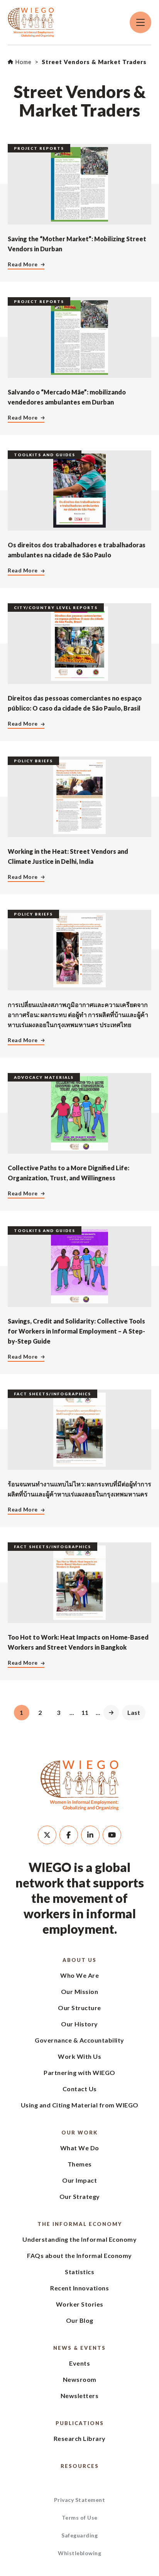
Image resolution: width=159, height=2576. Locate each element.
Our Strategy (80, 2196)
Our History (79, 2024)
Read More (23, 264)
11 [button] (85, 1712)
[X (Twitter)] (47, 1835)
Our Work (79, 2133)
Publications (80, 2423)
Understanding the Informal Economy (79, 2239)
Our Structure (79, 2008)
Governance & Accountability (79, 2040)
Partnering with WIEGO (79, 2072)
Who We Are (79, 1975)
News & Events (79, 2348)
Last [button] (134, 1712)
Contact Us (80, 2089)
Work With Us (79, 2056)
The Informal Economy (80, 2224)
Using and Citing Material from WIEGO (80, 2105)
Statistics (79, 2272)
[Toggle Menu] (140, 22)
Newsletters (80, 2396)
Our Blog (80, 2320)
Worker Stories (80, 2304)
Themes (80, 2164)
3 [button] (58, 1712)
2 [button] (40, 1712)
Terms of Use (80, 2518)
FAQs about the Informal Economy (79, 2255)
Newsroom (80, 2379)
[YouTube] (112, 1835)
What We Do (80, 2148)
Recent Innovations (79, 2288)
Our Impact (79, 2180)
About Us (79, 1960)
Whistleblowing (79, 2553)
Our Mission (80, 1991)
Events (79, 2363)
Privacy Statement (80, 2500)
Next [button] (111, 1713)
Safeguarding (79, 2535)
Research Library (80, 2438)
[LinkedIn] (90, 1835)
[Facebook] (69, 1835)
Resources (80, 2466)
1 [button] (21, 1712)
